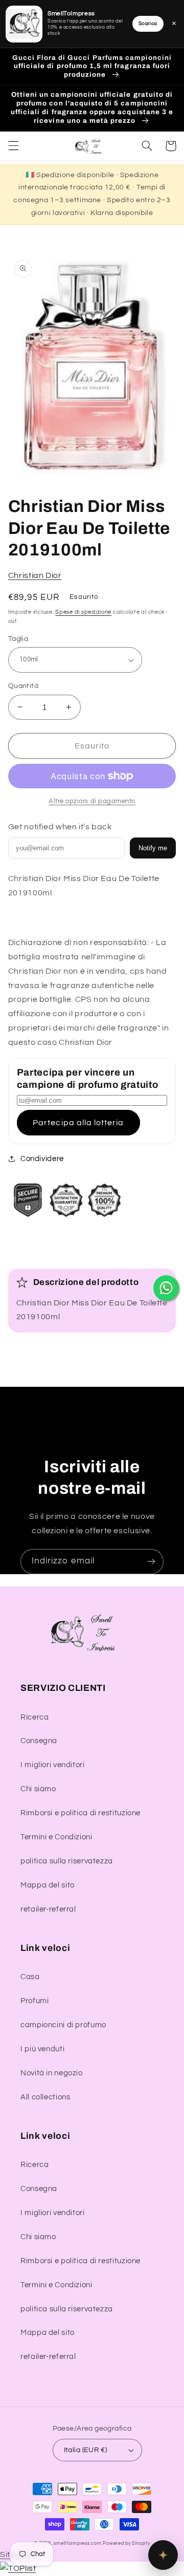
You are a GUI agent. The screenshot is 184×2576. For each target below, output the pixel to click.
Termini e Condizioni (56, 1837)
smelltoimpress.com (77, 2543)
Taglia (18, 639)
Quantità (23, 686)
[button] (13, 146)
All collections (45, 2097)
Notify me (153, 848)
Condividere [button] (42, 1159)
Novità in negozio (52, 2073)
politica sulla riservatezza (67, 1861)
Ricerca (34, 1717)
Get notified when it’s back (60, 827)
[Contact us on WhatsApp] (166, 1288)
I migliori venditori (53, 1765)
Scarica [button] (148, 24)
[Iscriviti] (151, 1562)
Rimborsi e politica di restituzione (80, 1813)
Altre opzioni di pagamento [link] (92, 801)
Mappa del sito (48, 1885)
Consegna (39, 1741)
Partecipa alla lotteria (78, 1123)
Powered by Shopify (126, 2543)
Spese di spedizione (83, 612)
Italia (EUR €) (86, 2450)
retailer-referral (48, 1909)
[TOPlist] (18, 2568)
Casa (30, 1977)
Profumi (34, 2001)
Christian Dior (35, 575)
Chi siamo (38, 1789)
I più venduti (42, 2049)
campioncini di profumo (63, 2025)
